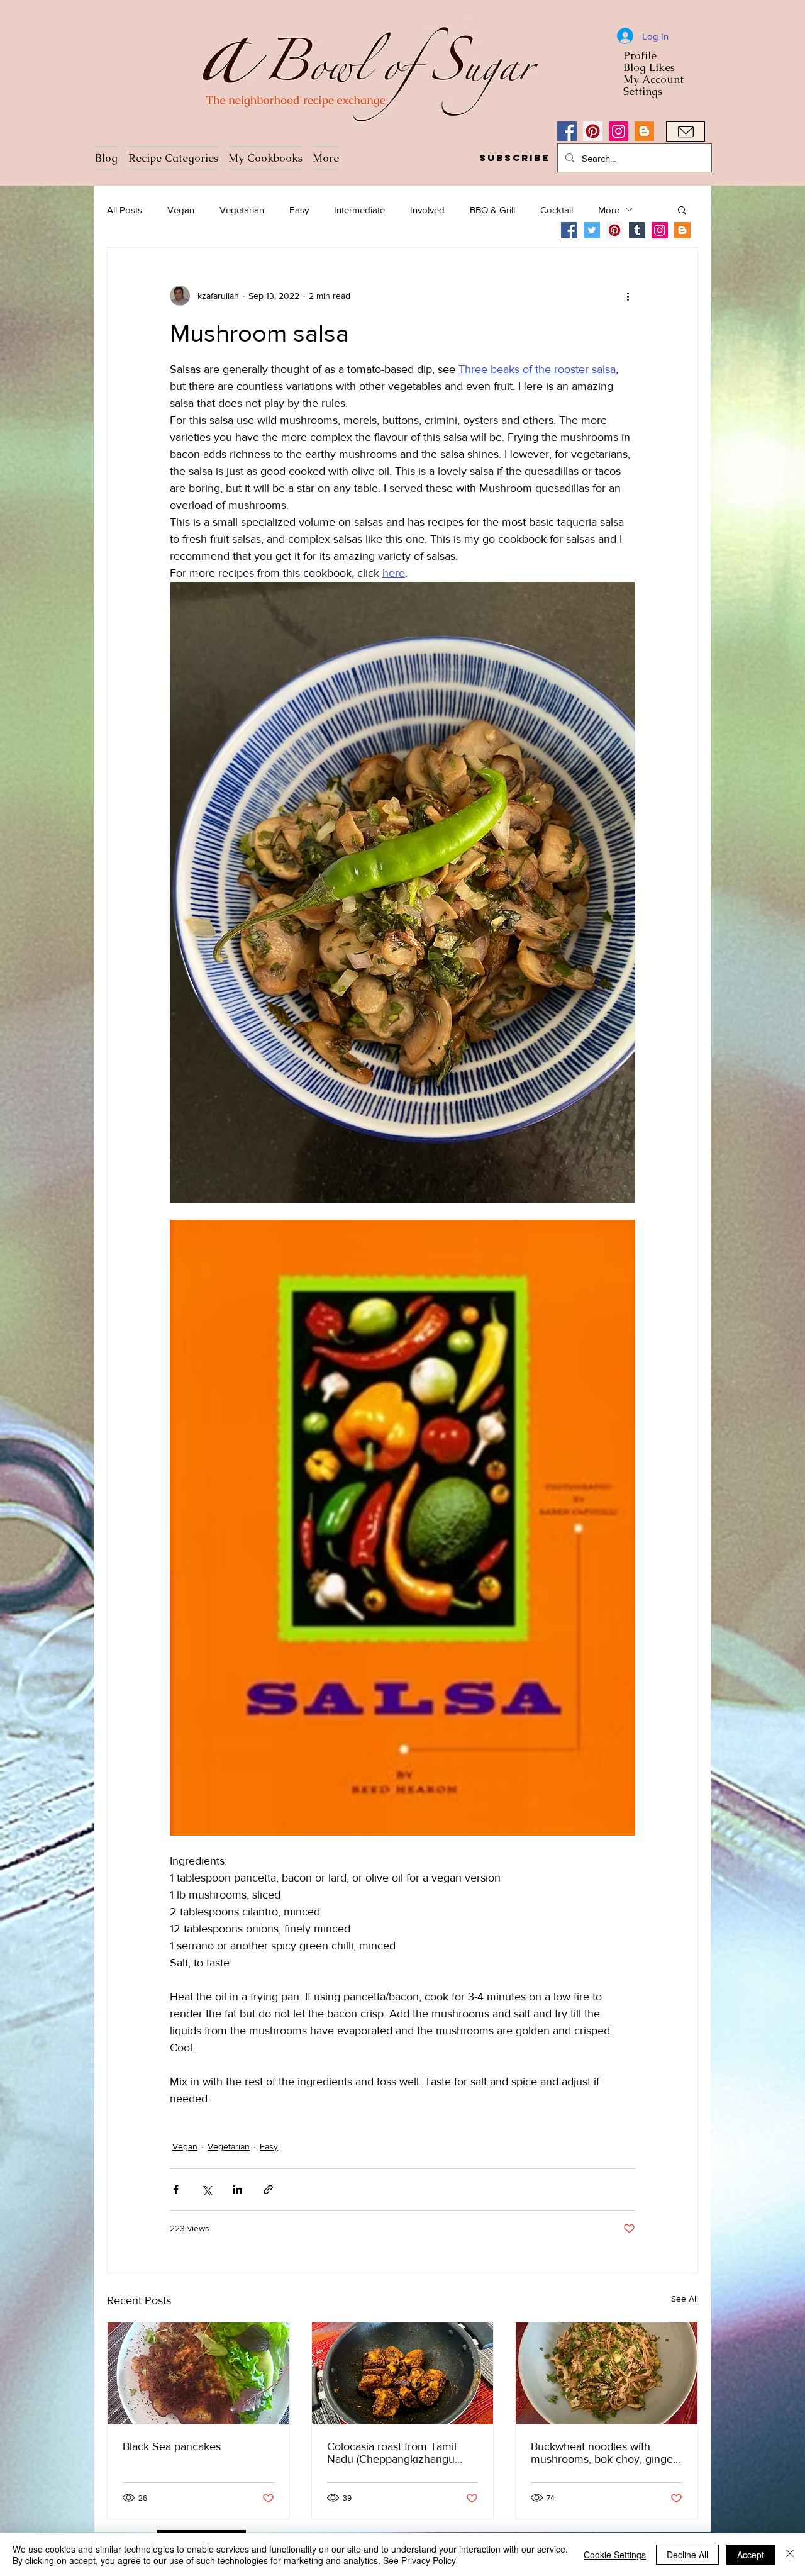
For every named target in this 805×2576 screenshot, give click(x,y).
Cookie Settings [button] (615, 2555)
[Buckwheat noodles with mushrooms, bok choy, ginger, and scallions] (607, 2373)
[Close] (790, 2555)
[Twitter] (592, 230)
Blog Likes (649, 68)
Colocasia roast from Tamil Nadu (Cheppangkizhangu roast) (392, 2453)
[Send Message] (686, 131)
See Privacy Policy (419, 2560)
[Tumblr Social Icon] (637, 230)
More (609, 210)
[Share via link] (268, 2189)
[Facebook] (567, 131)
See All (685, 2299)
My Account (653, 80)
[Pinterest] (593, 131)
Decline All (687, 2555)
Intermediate (359, 210)
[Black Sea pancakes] (198, 2373)
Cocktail (557, 210)
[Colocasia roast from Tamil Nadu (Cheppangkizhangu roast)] (403, 2373)
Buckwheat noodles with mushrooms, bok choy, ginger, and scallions (605, 2453)
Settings (643, 92)
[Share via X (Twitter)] (207, 2189)
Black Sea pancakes (172, 2446)
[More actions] (628, 296)
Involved (427, 210)
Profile (640, 56)
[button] (514, 158)
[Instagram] (619, 131)
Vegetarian (242, 210)
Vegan (181, 210)
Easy (299, 210)
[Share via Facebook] (176, 2189)
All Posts (125, 210)
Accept (751, 2555)
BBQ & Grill (492, 210)
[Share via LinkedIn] (237, 2189)
